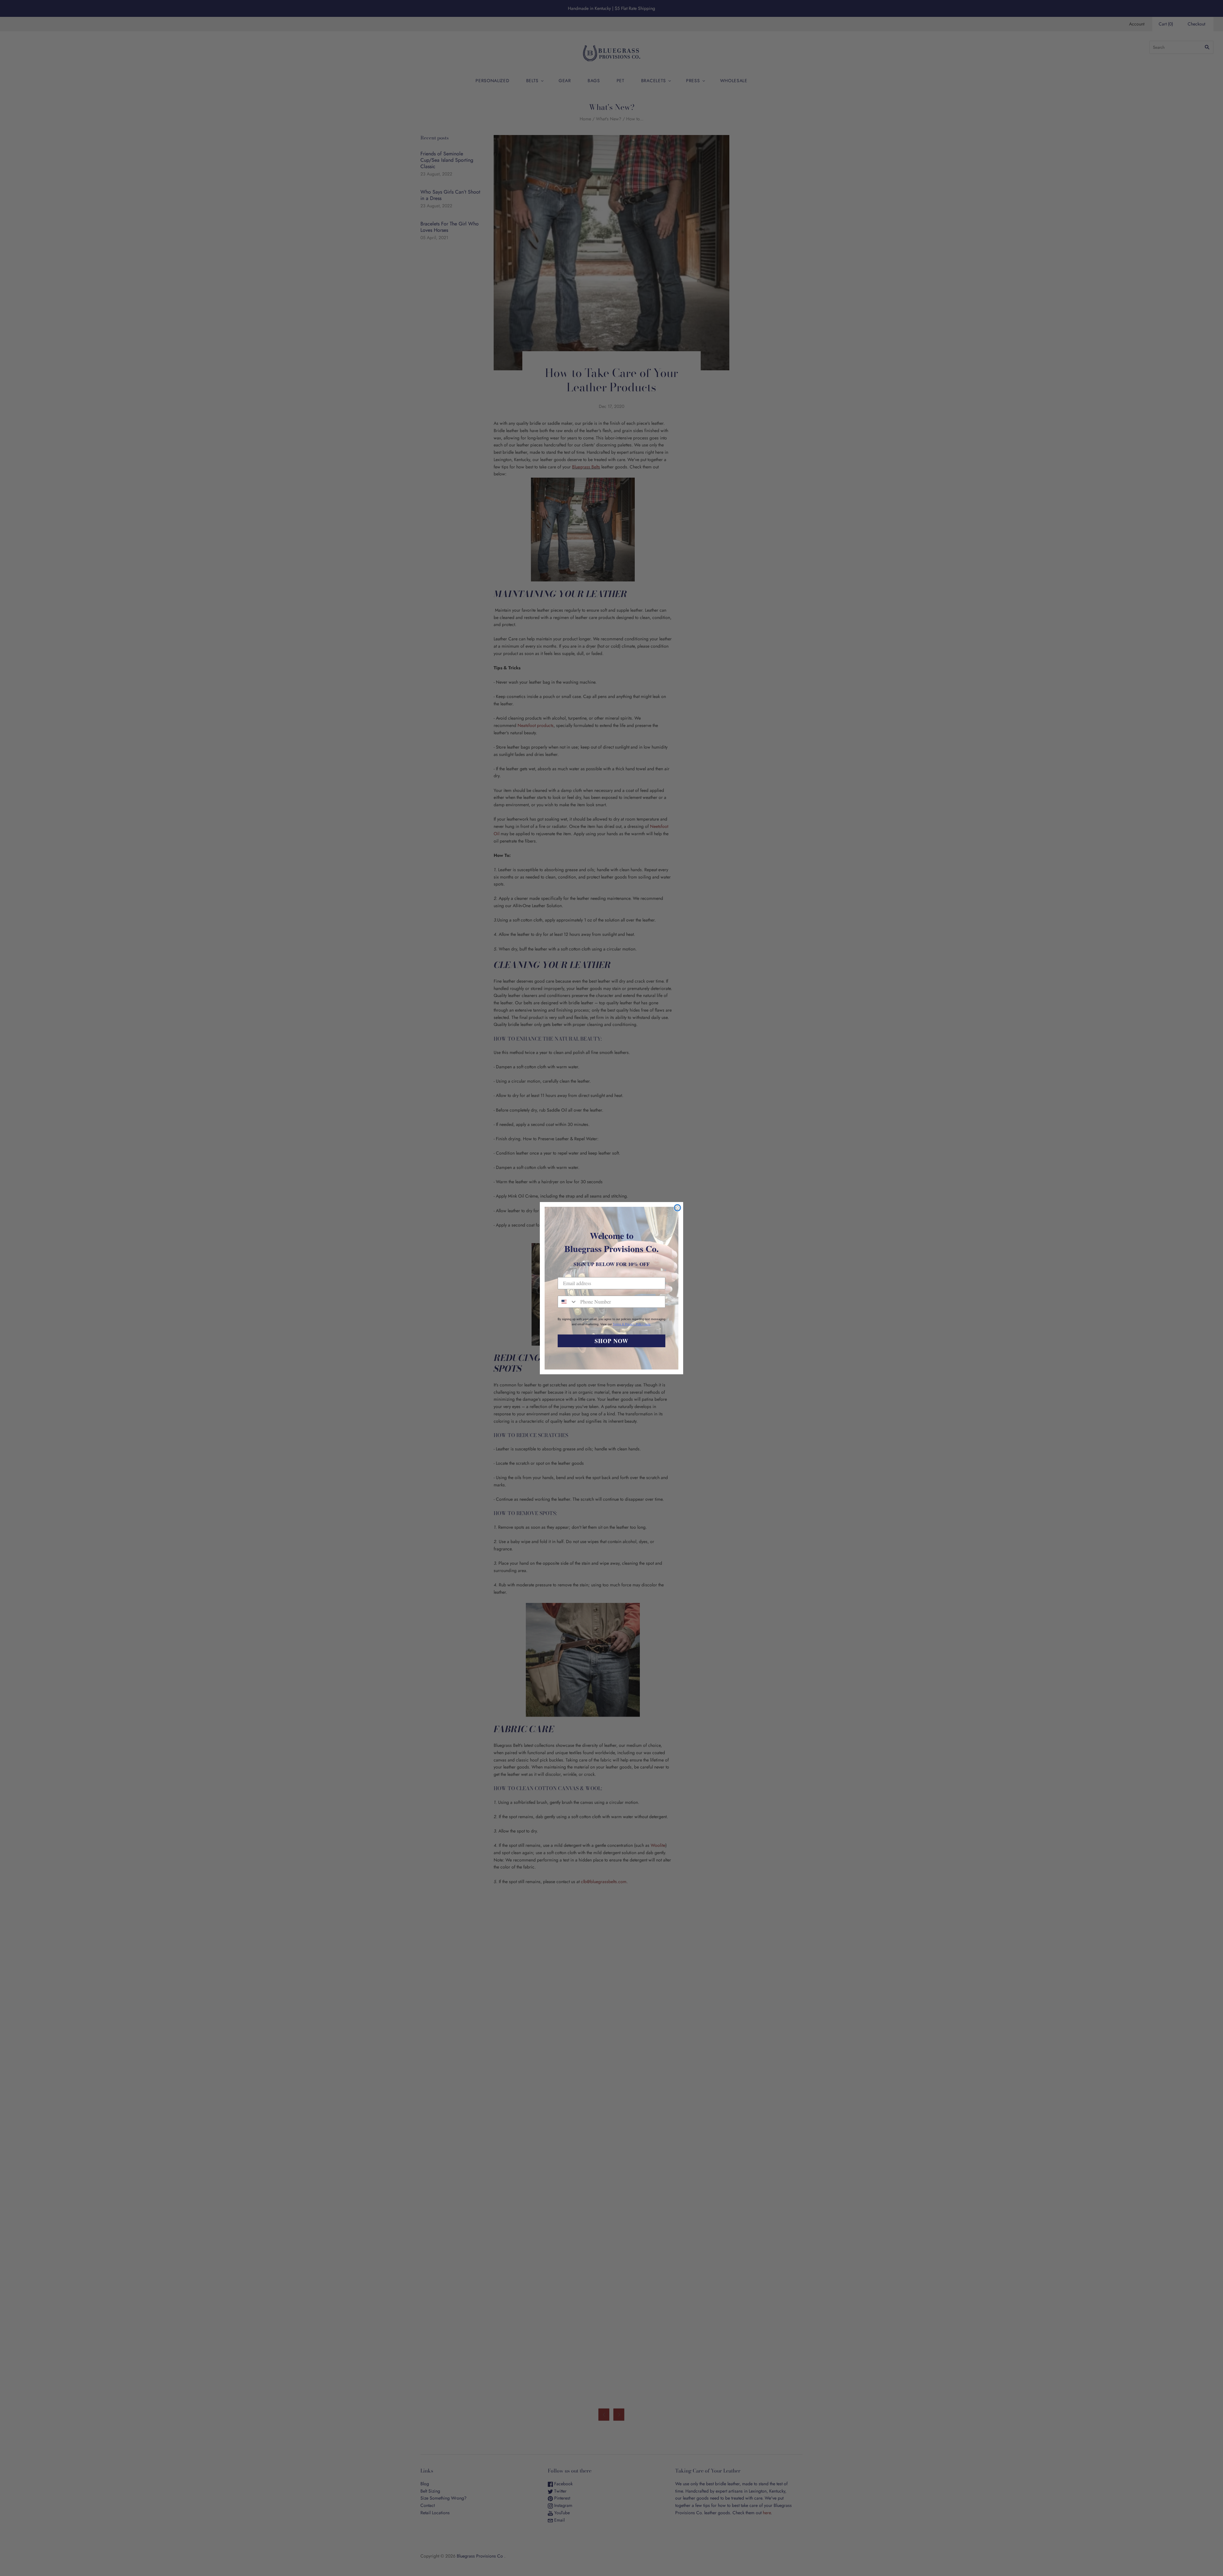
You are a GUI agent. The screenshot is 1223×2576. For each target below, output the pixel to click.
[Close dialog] (677, 1208)
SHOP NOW (611, 1341)
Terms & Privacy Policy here (632, 1324)
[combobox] (568, 1302)
